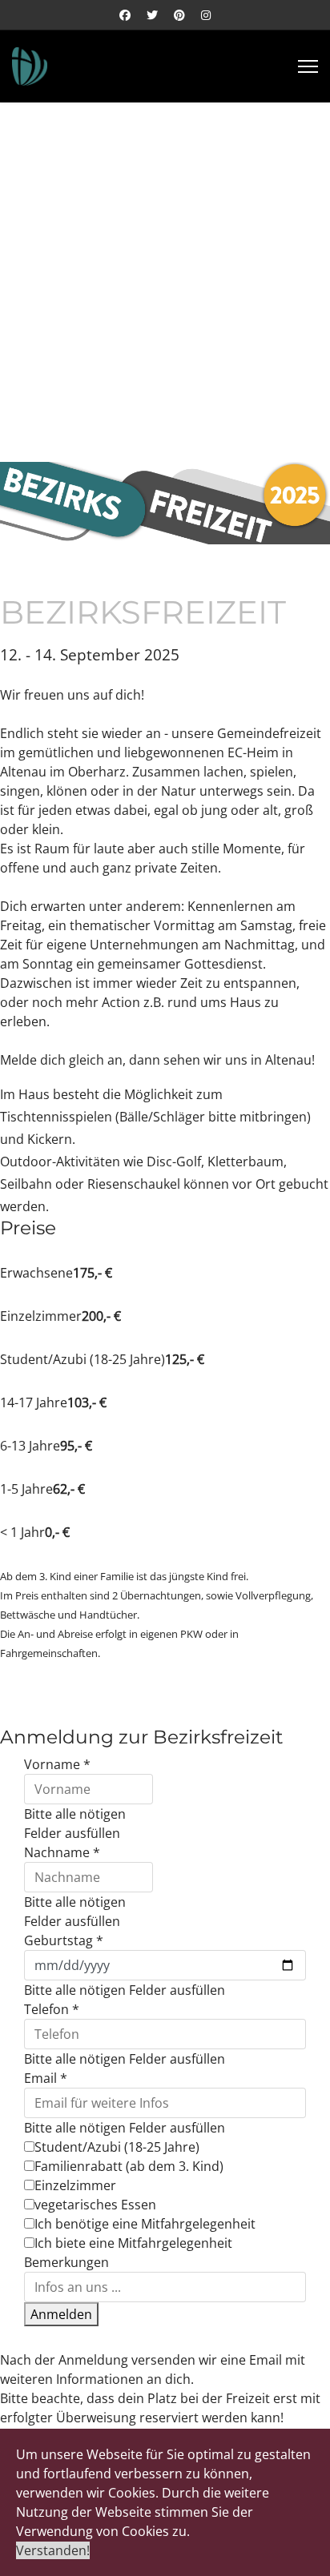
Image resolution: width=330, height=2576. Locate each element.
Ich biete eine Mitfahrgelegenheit (133, 2243)
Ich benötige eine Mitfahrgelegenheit (145, 2224)
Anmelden (61, 2314)
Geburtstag (64, 1940)
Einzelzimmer (75, 2185)
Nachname (62, 1852)
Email (46, 2078)
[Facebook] (125, 15)
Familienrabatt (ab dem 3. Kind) (129, 2166)
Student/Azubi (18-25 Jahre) (117, 2147)
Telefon (52, 2009)
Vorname (57, 1764)
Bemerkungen (66, 2262)
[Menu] (308, 66)
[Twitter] (152, 15)
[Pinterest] (179, 15)
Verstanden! (53, 2550)
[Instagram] (206, 15)
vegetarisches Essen (95, 2205)
